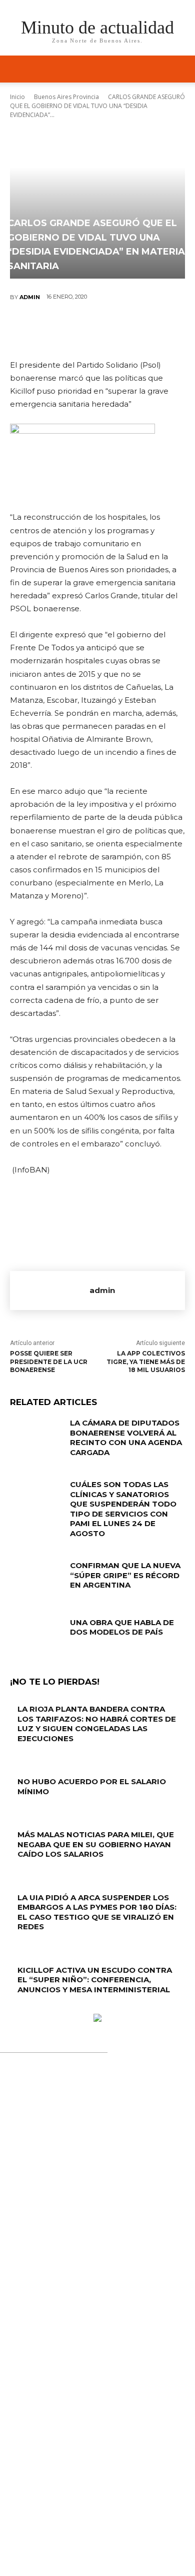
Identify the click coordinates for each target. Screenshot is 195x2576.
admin (30, 297)
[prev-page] (13, 2009)
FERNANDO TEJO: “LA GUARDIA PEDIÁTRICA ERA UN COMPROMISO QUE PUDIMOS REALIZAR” (91, 2269)
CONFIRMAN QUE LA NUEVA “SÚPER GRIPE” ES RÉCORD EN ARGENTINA (125, 1575)
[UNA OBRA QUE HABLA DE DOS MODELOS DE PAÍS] (36, 1636)
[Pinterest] (97, 330)
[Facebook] (37, 330)
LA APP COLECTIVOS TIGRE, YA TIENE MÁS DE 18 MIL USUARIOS (146, 1362)
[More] (157, 330)
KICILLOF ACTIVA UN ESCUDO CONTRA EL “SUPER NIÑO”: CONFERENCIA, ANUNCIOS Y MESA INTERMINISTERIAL (95, 1980)
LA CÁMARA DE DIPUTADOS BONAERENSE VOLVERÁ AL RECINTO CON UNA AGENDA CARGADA (126, 1438)
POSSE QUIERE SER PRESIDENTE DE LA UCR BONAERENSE (49, 1362)
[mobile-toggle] (17, 69)
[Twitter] (67, 330)
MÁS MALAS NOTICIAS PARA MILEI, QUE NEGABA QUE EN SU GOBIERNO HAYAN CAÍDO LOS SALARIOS (96, 1844)
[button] (181, 69)
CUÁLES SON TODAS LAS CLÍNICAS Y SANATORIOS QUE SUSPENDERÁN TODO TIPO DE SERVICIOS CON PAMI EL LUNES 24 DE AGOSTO (123, 1509)
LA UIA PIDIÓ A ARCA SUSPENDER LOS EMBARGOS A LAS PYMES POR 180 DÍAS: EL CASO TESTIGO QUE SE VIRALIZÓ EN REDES (97, 1912)
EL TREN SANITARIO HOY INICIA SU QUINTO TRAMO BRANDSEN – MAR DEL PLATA (100, 2365)
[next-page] (18, 2009)
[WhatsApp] (127, 330)
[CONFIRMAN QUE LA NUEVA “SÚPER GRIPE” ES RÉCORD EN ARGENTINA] (36, 1579)
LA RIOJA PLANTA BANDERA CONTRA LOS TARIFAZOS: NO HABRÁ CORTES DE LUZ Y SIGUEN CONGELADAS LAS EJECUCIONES (97, 1724)
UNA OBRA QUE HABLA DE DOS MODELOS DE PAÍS (122, 1627)
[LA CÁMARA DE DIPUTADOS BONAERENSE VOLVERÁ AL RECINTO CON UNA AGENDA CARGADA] (36, 1437)
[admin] (50, 1291)
